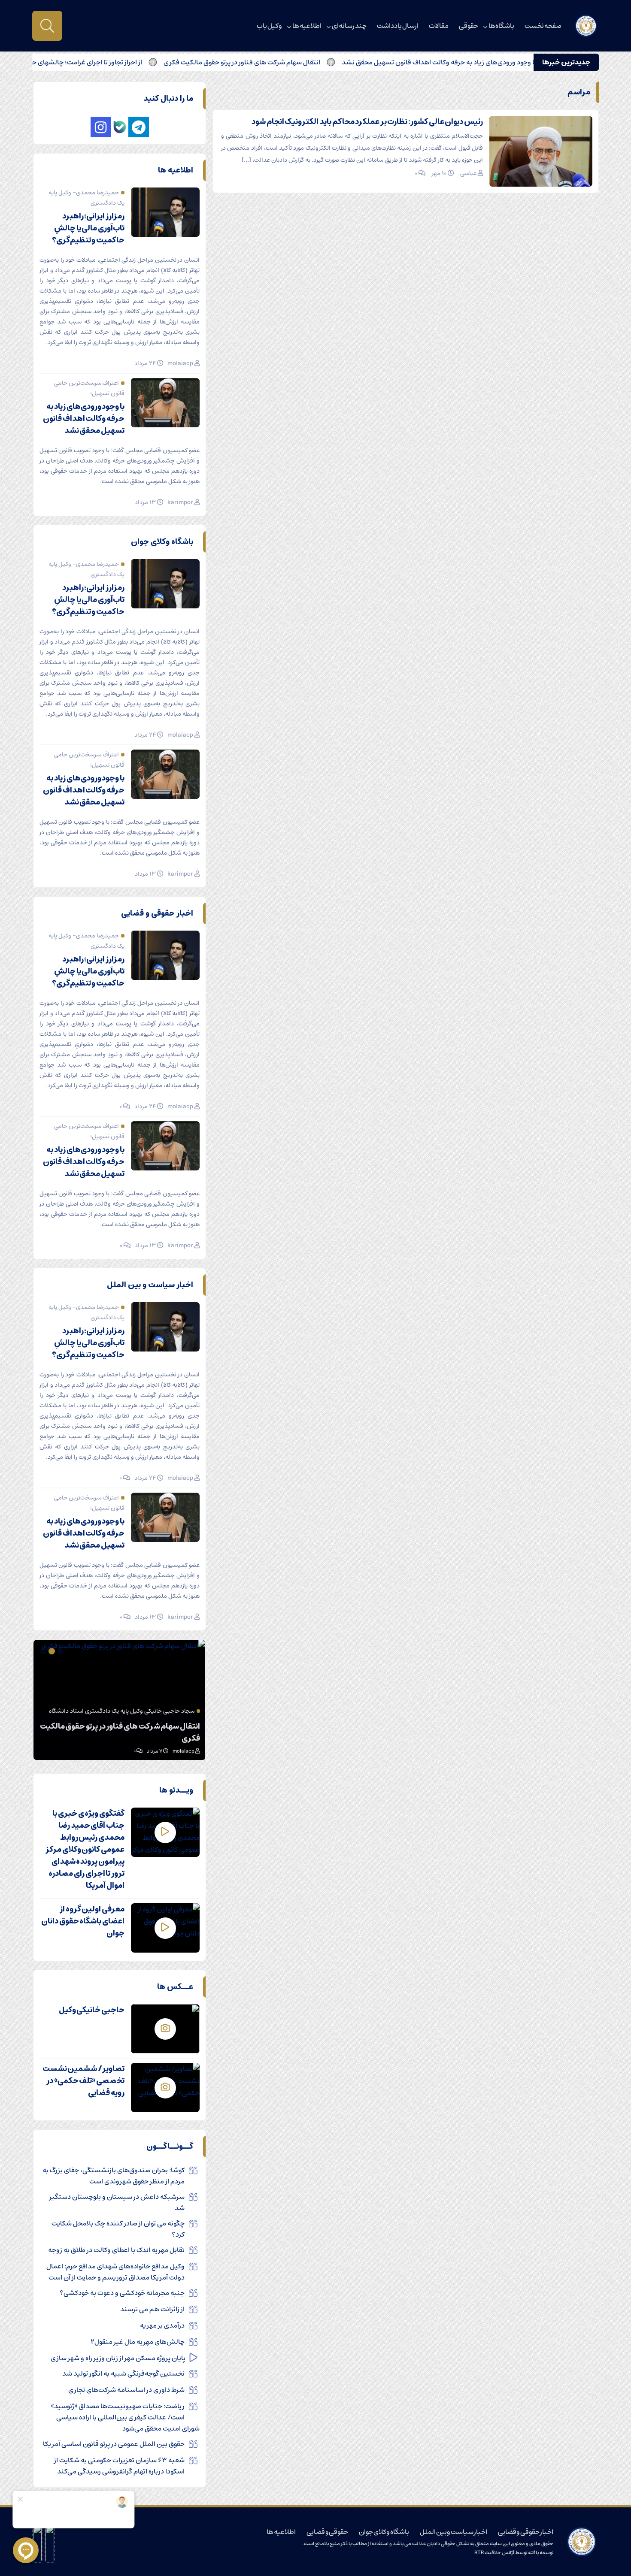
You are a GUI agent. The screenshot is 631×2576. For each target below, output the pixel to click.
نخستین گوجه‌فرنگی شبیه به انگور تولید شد (123, 2373)
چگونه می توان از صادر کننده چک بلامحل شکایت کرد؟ (118, 2229)
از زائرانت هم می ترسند (152, 2309)
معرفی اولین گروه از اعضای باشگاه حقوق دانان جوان (83, 1921)
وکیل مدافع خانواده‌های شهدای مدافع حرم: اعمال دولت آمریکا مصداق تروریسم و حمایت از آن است (115, 2272)
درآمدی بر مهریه (162, 2325)
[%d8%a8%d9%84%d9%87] (120, 127)
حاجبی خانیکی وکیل (92, 2010)
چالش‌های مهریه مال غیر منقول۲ (138, 2342)
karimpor (180, 502)
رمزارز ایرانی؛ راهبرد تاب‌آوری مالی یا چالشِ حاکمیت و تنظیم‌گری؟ (88, 228)
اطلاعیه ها (307, 26)
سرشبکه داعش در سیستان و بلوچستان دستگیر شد (117, 2202)
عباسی (468, 173)
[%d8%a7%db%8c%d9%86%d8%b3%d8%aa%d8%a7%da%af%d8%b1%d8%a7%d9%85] (101, 127)
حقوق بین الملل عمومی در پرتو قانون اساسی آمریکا (114, 2444)
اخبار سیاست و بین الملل (454, 2532)
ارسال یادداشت (398, 26)
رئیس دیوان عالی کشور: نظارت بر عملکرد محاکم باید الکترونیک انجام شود (367, 122)
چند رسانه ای (349, 26)
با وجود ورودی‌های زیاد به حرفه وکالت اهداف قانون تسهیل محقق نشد (503, 62)
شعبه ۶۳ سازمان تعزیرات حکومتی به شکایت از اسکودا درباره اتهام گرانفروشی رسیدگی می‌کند (119, 2466)
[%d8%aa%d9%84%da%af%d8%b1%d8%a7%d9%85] (139, 127)
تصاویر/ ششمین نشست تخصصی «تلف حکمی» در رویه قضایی (83, 2081)
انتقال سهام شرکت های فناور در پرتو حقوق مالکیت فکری (305, 62)
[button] (61, 1651)
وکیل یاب (269, 26)
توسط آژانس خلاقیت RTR (501, 2553)
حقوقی (469, 26)
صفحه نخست (543, 26)
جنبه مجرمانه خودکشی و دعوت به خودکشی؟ (122, 2293)
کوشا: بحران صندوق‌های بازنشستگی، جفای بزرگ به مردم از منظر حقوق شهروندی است (114, 2176)
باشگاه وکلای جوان (384, 2532)
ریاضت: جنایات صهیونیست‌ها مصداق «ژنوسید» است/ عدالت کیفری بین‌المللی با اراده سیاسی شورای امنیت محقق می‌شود (125, 2417)
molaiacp (180, 363)
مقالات (439, 26)
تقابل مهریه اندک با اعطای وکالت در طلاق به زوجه (116, 2250)
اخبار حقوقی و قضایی (526, 2532)
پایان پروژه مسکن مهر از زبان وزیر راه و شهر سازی (118, 2358)
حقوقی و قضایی (327, 2532)
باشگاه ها (502, 26)
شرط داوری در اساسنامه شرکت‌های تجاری (126, 2390)
